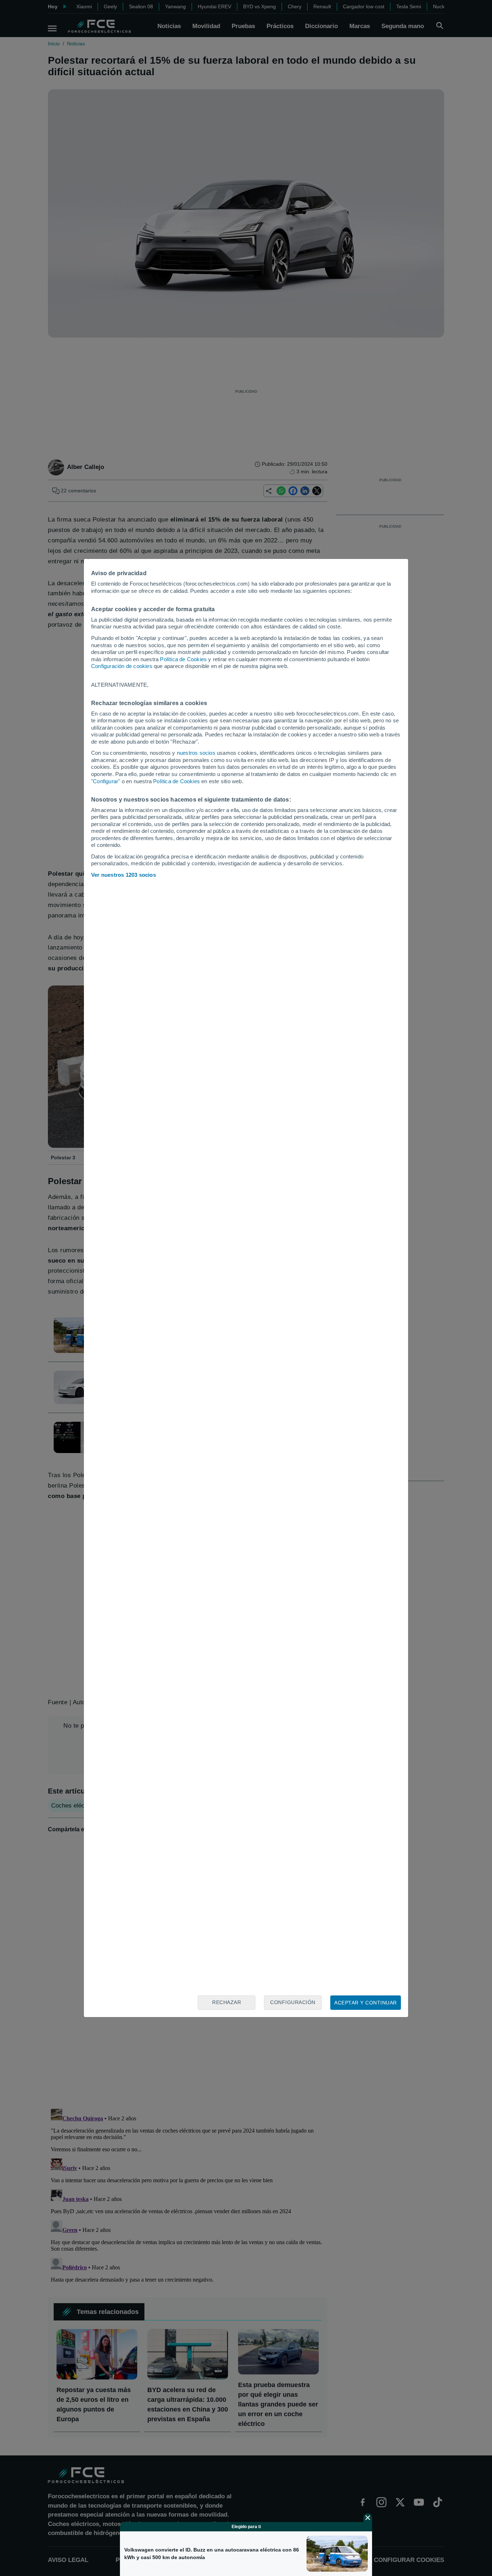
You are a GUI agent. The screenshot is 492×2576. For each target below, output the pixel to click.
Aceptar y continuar (366, 2003)
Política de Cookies (183, 659)
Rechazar (227, 2002)
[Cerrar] (368, 2518)
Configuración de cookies (122, 666)
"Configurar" (106, 781)
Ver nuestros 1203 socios (124, 875)
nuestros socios (196, 753)
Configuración (293, 2002)
